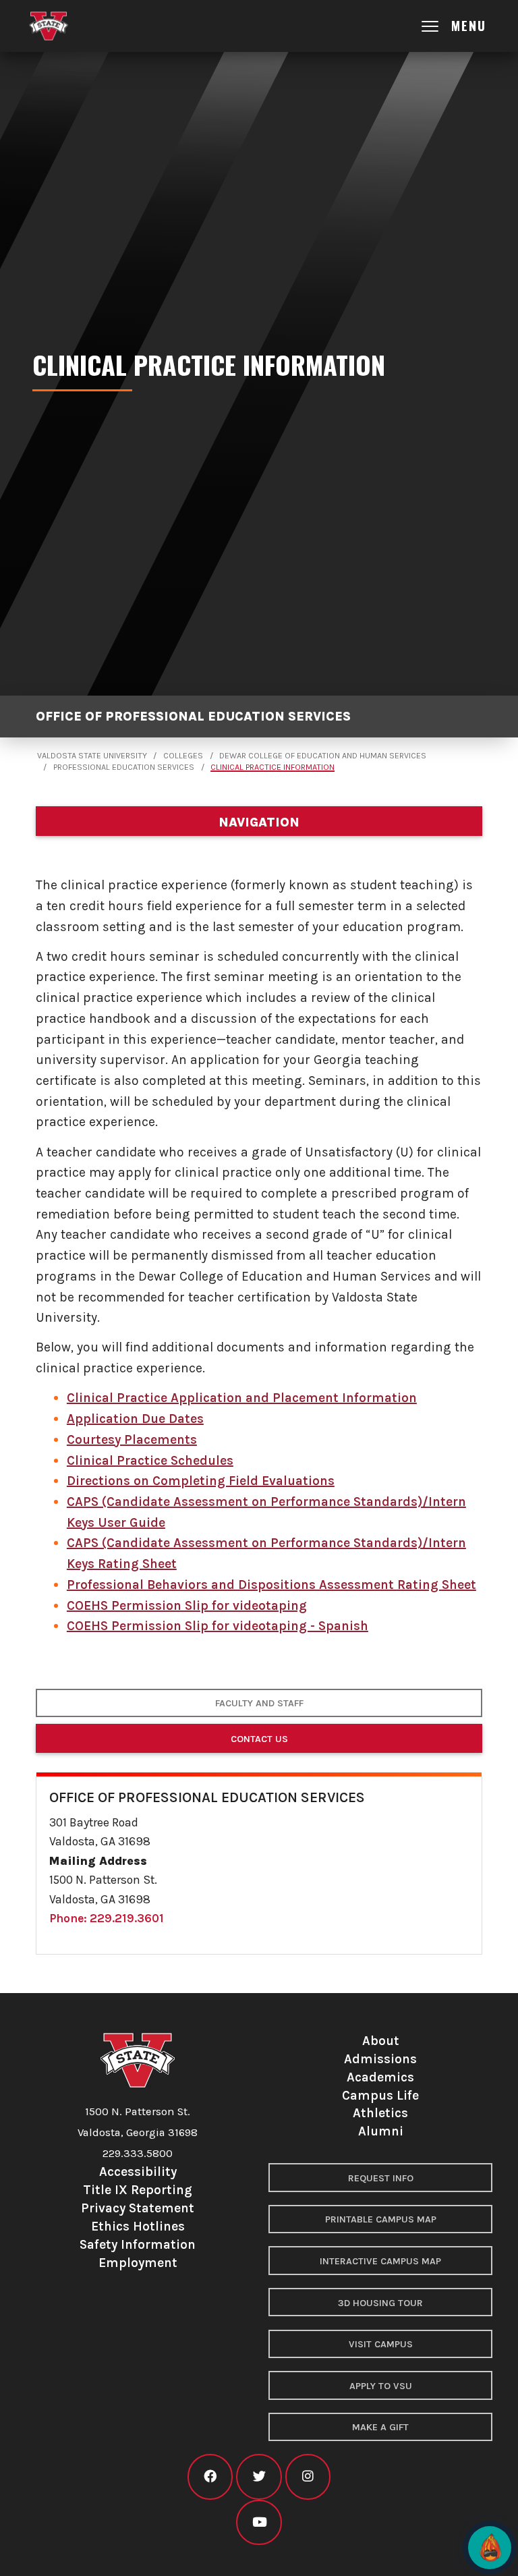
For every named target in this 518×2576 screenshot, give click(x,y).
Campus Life (380, 2095)
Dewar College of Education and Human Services (323, 756)
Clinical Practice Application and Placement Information (242, 1398)
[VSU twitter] (259, 2476)
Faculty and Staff (259, 1703)
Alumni (381, 2131)
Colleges (183, 756)
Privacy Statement (138, 2208)
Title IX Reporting (138, 2190)
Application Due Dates (135, 1419)
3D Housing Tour (380, 2303)
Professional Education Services (124, 767)
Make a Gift (380, 2427)
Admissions (380, 2059)
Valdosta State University (92, 756)
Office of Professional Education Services (193, 716)
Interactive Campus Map (380, 2261)
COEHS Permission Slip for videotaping (187, 1605)
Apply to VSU (381, 2386)
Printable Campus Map (381, 2219)
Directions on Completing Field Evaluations (201, 1481)
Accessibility (138, 2172)
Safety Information (138, 2244)
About (381, 2041)
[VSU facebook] (210, 2476)
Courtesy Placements (132, 1439)
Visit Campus (381, 2344)
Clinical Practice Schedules (150, 1460)
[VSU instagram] (308, 2476)
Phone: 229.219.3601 (107, 1918)
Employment (138, 2263)
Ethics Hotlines (138, 2226)
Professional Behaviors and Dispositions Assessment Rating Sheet (271, 1585)
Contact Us (259, 1739)
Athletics (380, 2113)
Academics (380, 2077)
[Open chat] (490, 2548)
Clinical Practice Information (272, 767)
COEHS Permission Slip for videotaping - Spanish (218, 1626)
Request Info (381, 2178)
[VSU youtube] (259, 2522)
